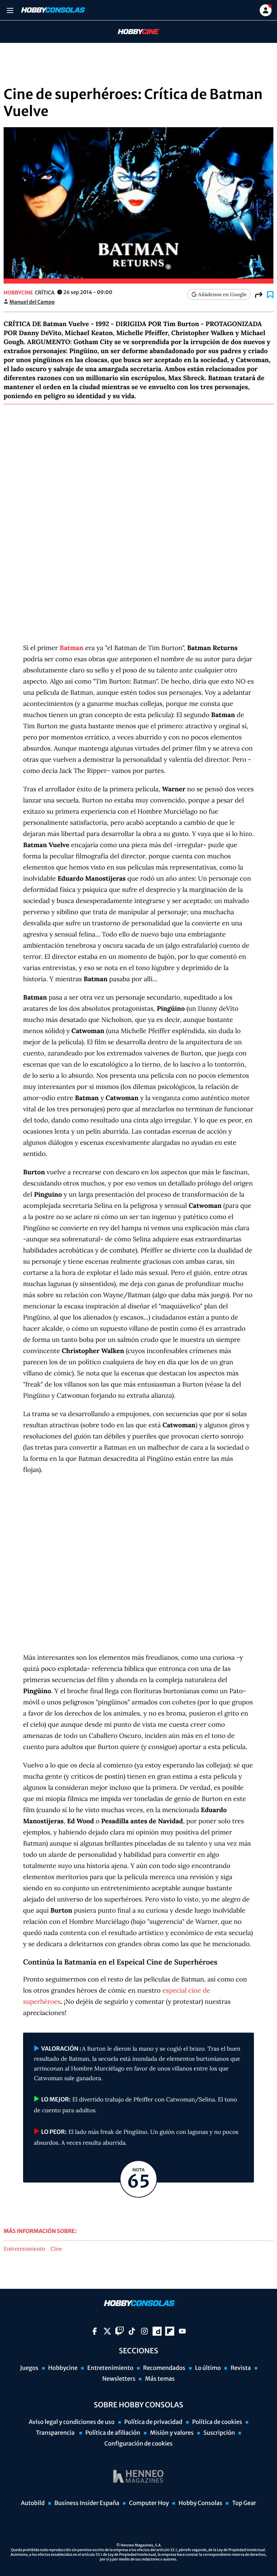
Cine (56, 2249)
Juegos (29, 2368)
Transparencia (56, 2433)
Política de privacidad (153, 2422)
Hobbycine (133, 32)
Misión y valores (172, 2433)
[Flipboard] (170, 2331)
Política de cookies (217, 2422)
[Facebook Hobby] (95, 2331)
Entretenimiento (24, 2249)
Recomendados (164, 2368)
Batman (71, 648)
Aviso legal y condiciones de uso (72, 2422)
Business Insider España (87, 2503)
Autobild (33, 2503)
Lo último (208, 2368)
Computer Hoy (149, 2503)
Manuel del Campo (32, 302)
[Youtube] (182, 2331)
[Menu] (10, 10)
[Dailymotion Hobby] (157, 2331)
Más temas (160, 2379)
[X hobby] (107, 2331)
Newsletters (119, 2379)
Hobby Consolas (200, 2503)
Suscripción (219, 2433)
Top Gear (244, 2503)
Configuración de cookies (138, 2444)
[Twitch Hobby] (120, 2331)
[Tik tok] (132, 2331)
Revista (241, 2368)
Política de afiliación (113, 2433)
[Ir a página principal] (52, 10)
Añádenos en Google (223, 294)
